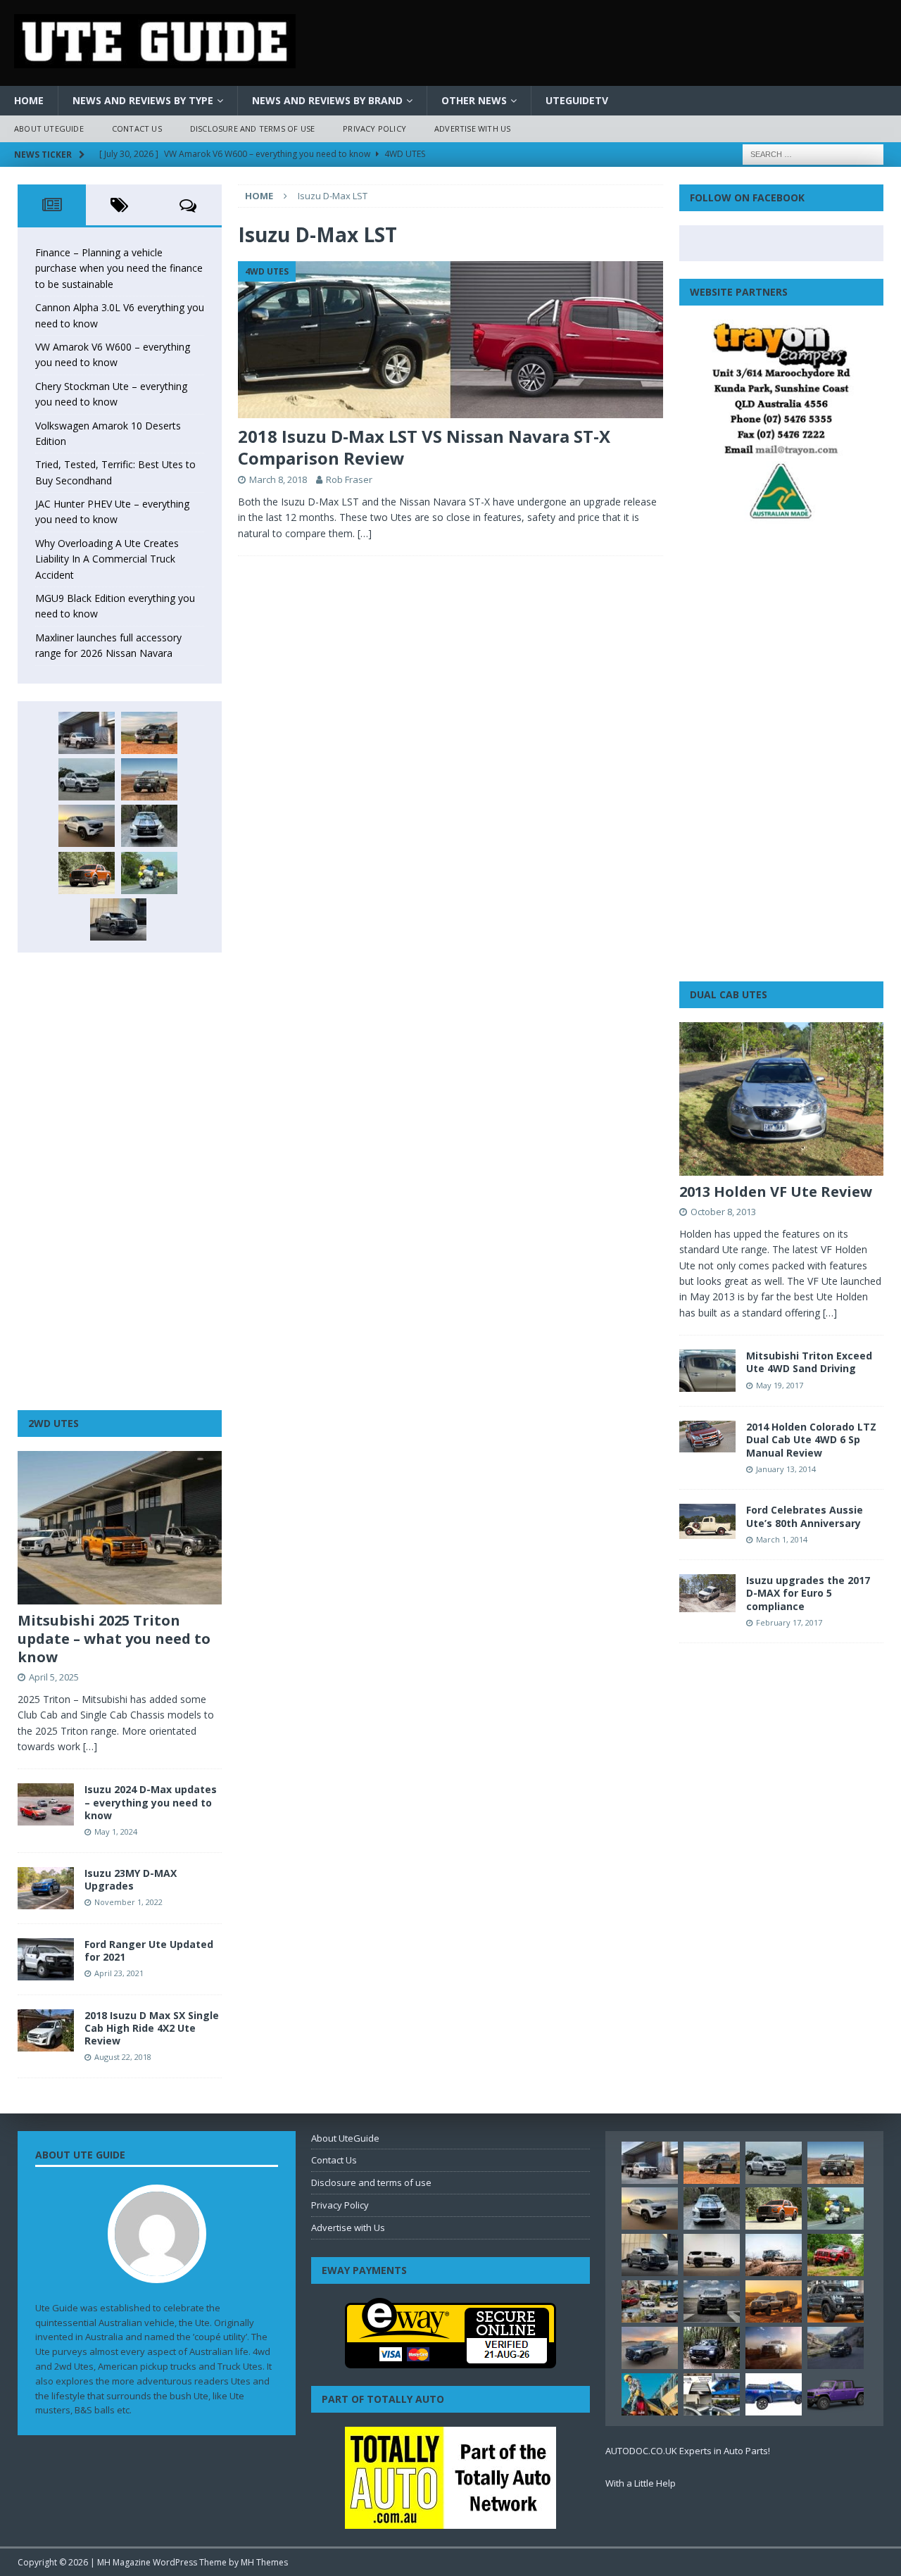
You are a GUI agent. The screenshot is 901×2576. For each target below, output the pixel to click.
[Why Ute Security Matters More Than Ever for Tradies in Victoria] (650, 2394)
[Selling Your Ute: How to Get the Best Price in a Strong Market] (650, 2301)
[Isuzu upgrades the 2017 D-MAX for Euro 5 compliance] (707, 1593)
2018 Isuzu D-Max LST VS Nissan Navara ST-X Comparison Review (424, 447)
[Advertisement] (120, 1181)
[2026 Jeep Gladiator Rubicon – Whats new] (836, 2394)
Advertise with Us (472, 128)
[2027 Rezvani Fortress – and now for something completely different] (712, 2301)
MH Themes (264, 2562)
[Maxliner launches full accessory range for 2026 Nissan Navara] (712, 2255)
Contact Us (137, 128)
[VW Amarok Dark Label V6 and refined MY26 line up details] (836, 2348)
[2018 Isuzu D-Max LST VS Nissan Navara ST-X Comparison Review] (450, 340)
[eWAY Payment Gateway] (450, 2361)
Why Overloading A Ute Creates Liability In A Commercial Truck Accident (107, 559)
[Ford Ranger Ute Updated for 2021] (46, 1959)
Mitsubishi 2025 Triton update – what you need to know (114, 1639)
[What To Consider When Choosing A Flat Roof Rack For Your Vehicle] (712, 2394)
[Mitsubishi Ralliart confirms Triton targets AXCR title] (836, 2255)
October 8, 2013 (723, 1212)
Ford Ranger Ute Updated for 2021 (149, 1950)
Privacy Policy (374, 128)
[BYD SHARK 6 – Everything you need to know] (712, 2348)
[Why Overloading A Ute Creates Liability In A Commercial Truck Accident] (149, 873)
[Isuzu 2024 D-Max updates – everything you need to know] (46, 1804)
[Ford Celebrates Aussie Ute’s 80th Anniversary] (707, 1521)
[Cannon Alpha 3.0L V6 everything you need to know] (149, 733)
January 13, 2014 (786, 1469)
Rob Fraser (349, 479)
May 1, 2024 (116, 1832)
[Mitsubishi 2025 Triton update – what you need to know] (120, 1528)
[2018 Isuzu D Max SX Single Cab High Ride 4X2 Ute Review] (46, 2030)
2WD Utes (53, 1423)
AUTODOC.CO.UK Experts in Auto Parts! (688, 2451)
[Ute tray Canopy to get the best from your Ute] (774, 2394)
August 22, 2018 (123, 2057)
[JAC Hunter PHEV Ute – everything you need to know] (87, 873)
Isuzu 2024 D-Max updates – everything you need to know (151, 1802)
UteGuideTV (577, 100)
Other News (474, 100)
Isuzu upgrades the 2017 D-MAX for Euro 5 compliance (808, 1593)
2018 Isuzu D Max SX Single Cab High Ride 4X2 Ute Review (152, 2028)
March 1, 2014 (782, 1539)
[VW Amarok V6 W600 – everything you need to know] (87, 779)
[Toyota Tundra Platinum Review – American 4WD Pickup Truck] (650, 2348)
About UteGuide (49, 128)
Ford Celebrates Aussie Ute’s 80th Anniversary (805, 1516)
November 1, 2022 (128, 1902)
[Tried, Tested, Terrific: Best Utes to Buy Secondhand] (149, 826)
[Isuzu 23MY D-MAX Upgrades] (46, 1888)
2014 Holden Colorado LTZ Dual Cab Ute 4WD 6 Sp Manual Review (811, 1439)
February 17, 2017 (789, 1622)
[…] (365, 533)
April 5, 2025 (54, 1677)
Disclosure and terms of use (252, 128)
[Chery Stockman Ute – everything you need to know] (149, 779)
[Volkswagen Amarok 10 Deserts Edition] (87, 826)
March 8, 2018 (278, 479)
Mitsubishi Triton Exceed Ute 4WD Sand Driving (809, 1362)
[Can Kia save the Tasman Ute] (836, 2301)
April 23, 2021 (119, 1973)
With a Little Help (641, 2483)
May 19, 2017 (780, 1385)
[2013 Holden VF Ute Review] (781, 1099)
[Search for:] (813, 153)
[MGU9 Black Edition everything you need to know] (118, 919)
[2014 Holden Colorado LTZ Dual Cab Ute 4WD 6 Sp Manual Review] (707, 1437)
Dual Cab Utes (729, 994)
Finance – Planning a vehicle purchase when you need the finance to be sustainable (119, 268)
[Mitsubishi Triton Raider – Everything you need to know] (774, 2348)
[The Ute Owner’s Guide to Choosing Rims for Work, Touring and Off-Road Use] (774, 2255)
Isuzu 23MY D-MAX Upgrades (131, 1879)
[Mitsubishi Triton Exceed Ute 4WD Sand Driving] (707, 1371)
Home (29, 100)
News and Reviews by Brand (327, 100)
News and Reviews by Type (143, 100)
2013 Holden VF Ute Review (776, 1192)
